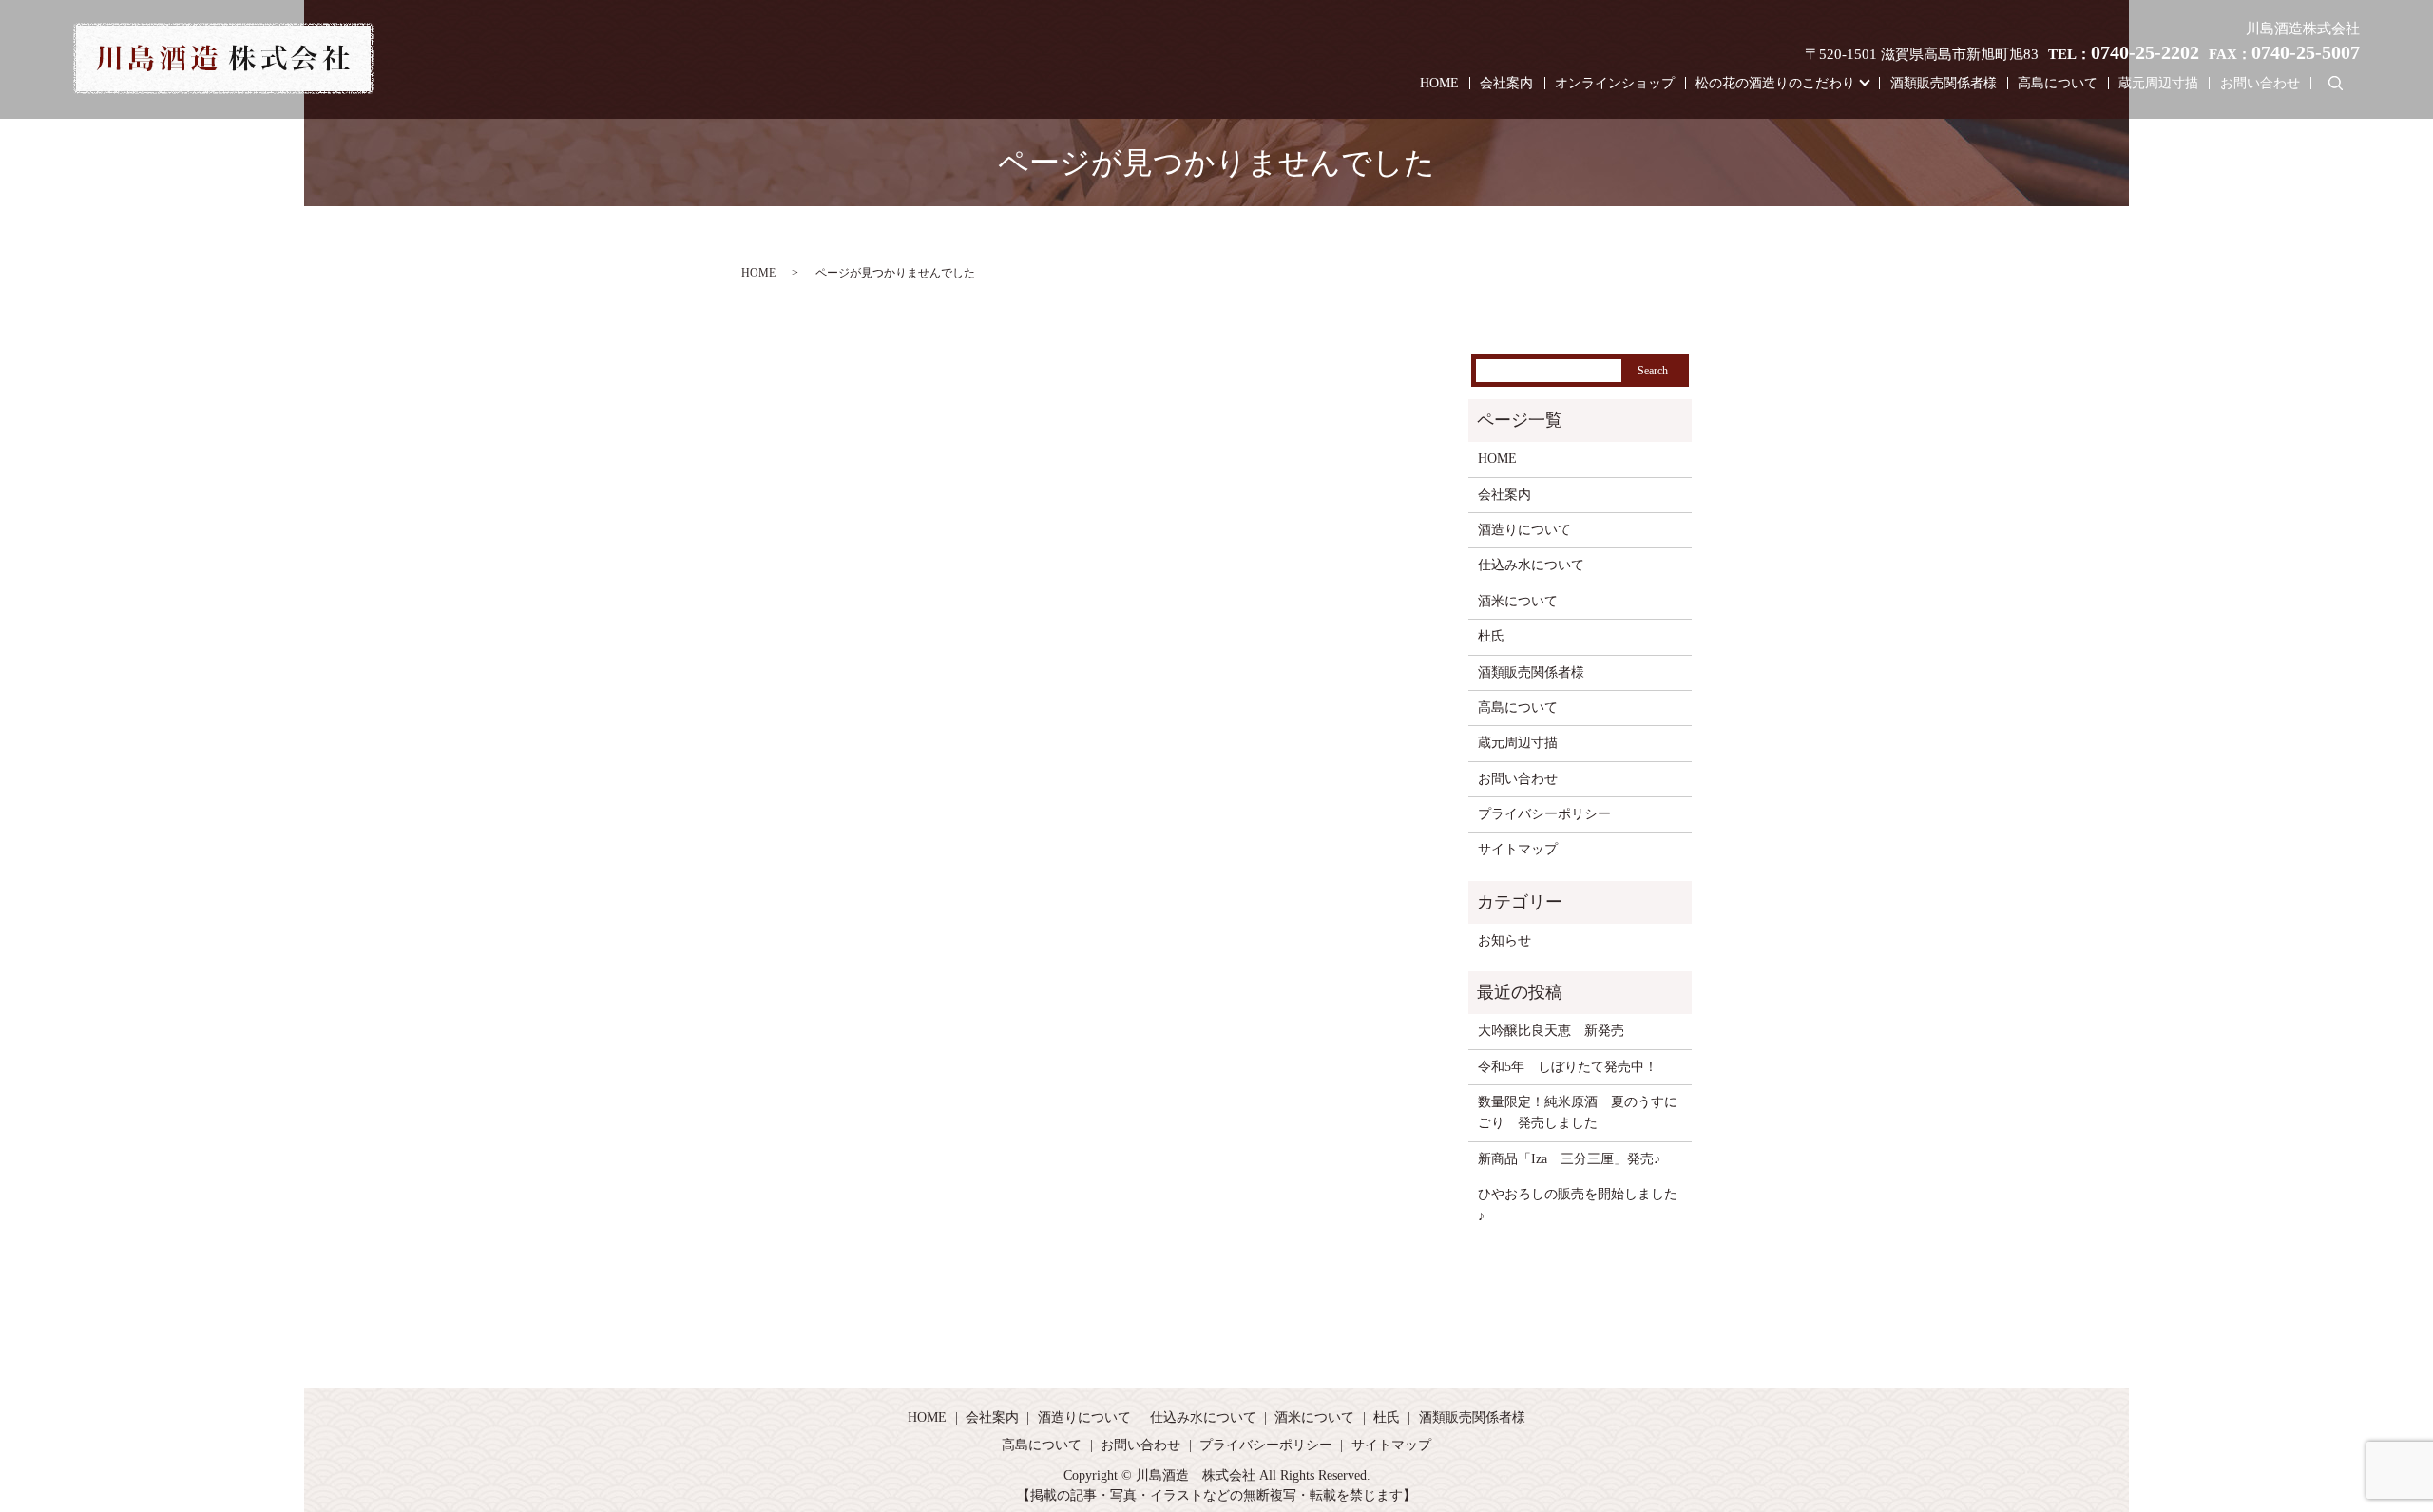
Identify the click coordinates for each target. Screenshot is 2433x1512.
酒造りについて (1524, 530)
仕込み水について (1531, 565)
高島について (2058, 83)
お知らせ (1504, 940)
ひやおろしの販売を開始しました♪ (1578, 1205)
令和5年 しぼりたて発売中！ (1568, 1067)
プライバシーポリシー (1544, 814)
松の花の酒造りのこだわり (1775, 83)
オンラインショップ (1615, 83)
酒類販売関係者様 (1944, 83)
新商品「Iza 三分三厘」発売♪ (1569, 1159)
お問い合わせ (2260, 83)
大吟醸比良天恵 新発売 (1551, 1031)
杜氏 (1491, 636)
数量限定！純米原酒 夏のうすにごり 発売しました (1578, 1112)
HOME (1439, 83)
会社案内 (1506, 83)
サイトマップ (1518, 849)
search (2335, 84)
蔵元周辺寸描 (2158, 83)
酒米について (1518, 601)
